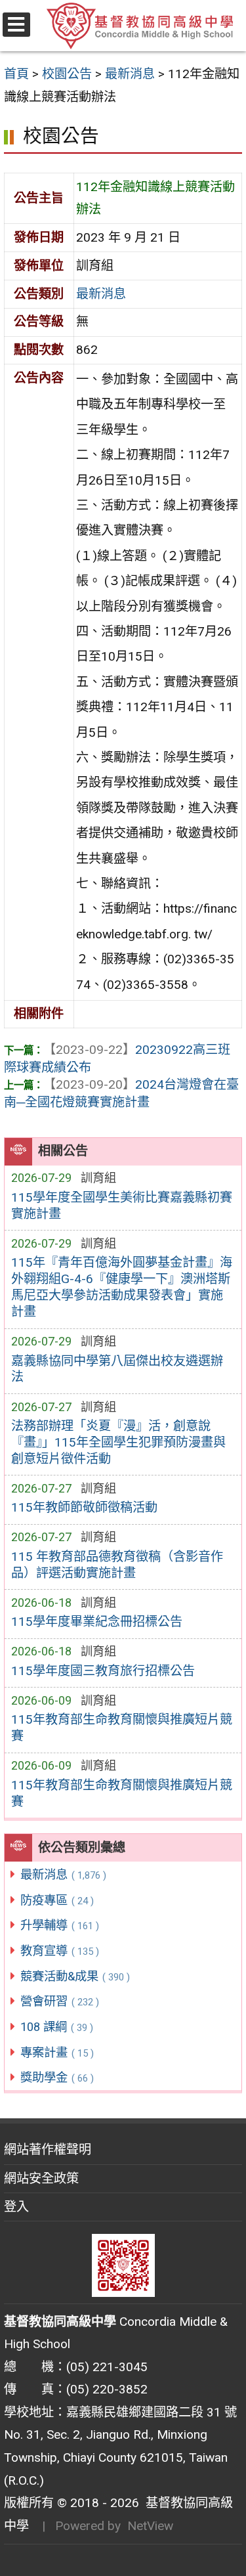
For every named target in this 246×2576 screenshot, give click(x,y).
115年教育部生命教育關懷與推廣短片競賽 (122, 1728)
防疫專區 (57, 1900)
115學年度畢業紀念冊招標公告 (97, 1622)
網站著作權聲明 (48, 2150)
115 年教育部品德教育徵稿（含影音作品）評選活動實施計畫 (117, 1565)
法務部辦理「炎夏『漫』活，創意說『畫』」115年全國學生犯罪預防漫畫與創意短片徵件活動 (118, 1442)
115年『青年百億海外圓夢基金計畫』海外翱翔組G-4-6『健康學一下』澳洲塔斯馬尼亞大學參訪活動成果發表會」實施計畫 (122, 1287)
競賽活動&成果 (75, 1976)
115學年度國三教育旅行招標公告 (103, 1671)
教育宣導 (60, 1951)
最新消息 (63, 1874)
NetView (150, 2526)
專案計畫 (57, 2052)
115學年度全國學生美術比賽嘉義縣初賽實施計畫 (122, 1206)
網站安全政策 (41, 2178)
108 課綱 (57, 2027)
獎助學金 (57, 2077)
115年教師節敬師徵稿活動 (84, 1507)
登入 (16, 2207)
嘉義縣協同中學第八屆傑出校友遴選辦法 (117, 1369)
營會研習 (60, 2001)
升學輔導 (60, 1925)
